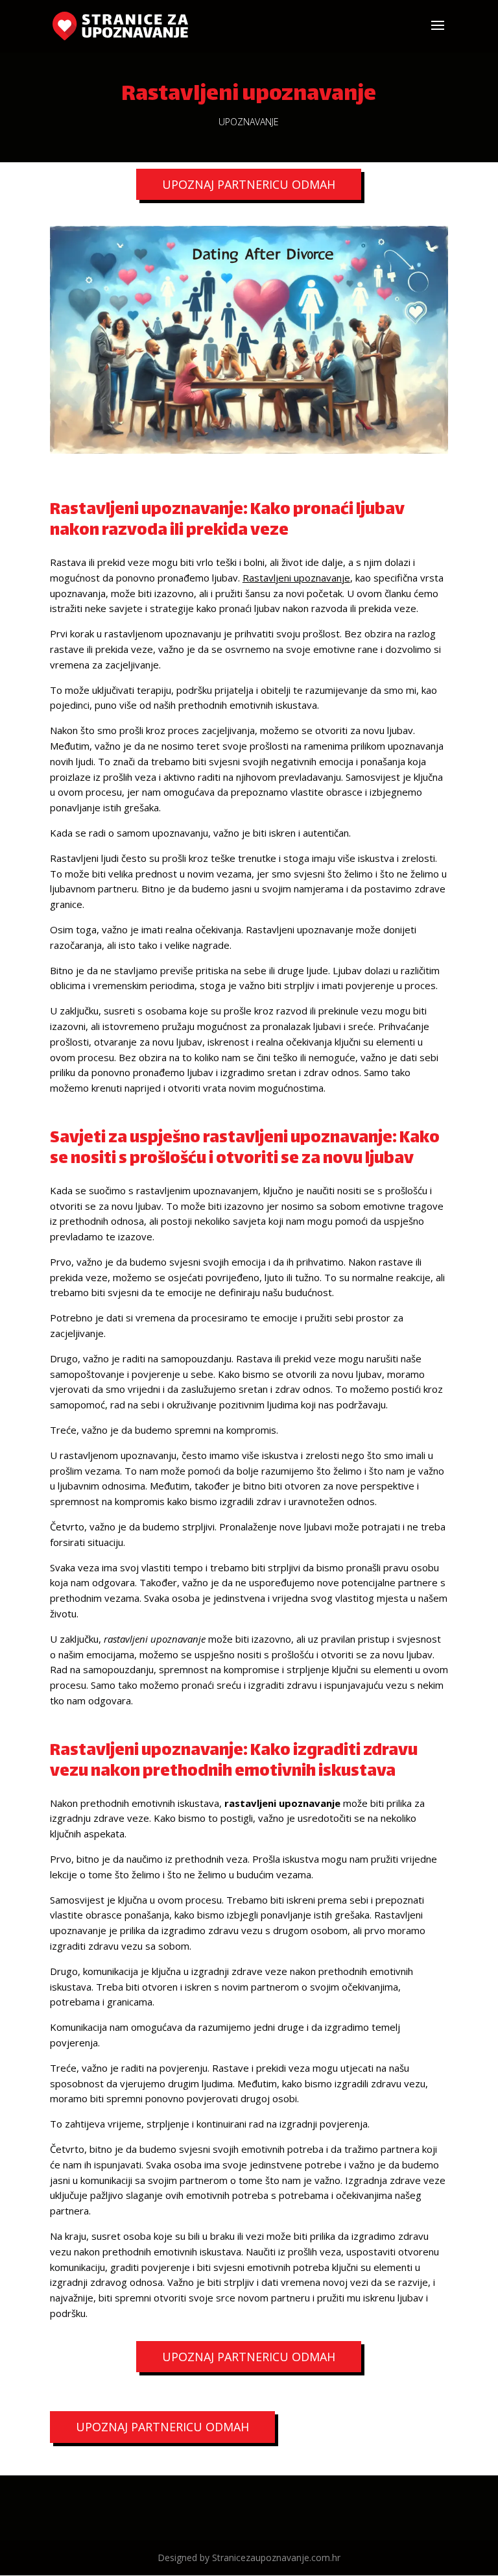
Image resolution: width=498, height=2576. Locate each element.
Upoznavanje (249, 122)
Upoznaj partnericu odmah (249, 184)
